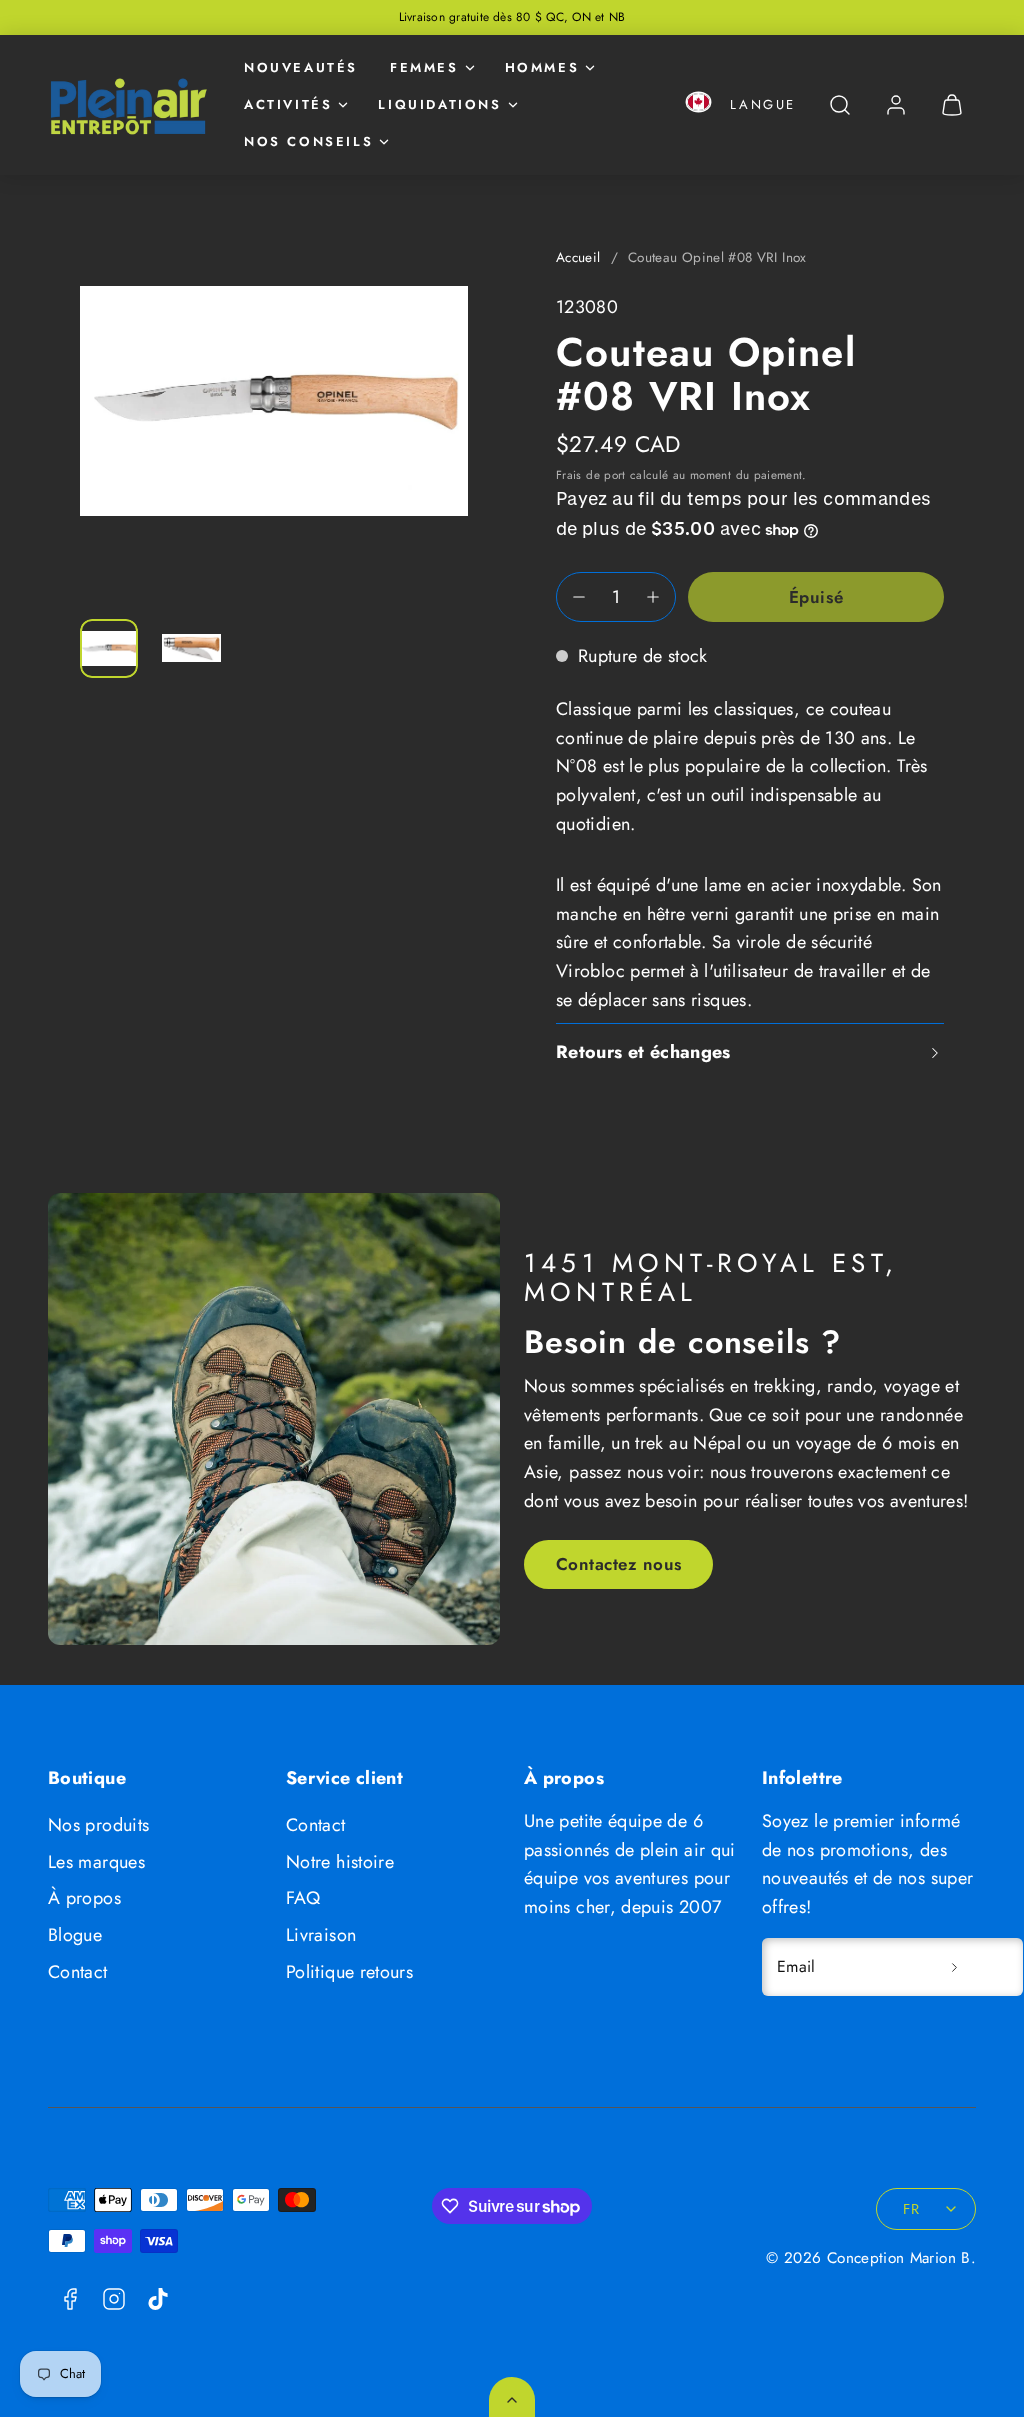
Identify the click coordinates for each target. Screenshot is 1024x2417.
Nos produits (98, 1825)
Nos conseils (308, 141)
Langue (763, 104)
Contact (78, 1972)
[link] (896, 105)
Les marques (96, 1862)
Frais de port (591, 474)
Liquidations (439, 104)
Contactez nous (619, 1564)
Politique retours (349, 1972)
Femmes (424, 67)
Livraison (321, 1935)
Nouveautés (301, 67)
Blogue (75, 1935)
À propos (84, 1898)
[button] (698, 105)
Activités (288, 104)
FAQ (303, 1898)
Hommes (542, 67)
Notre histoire (340, 1862)
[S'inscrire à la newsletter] (954, 1967)
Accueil (578, 257)
